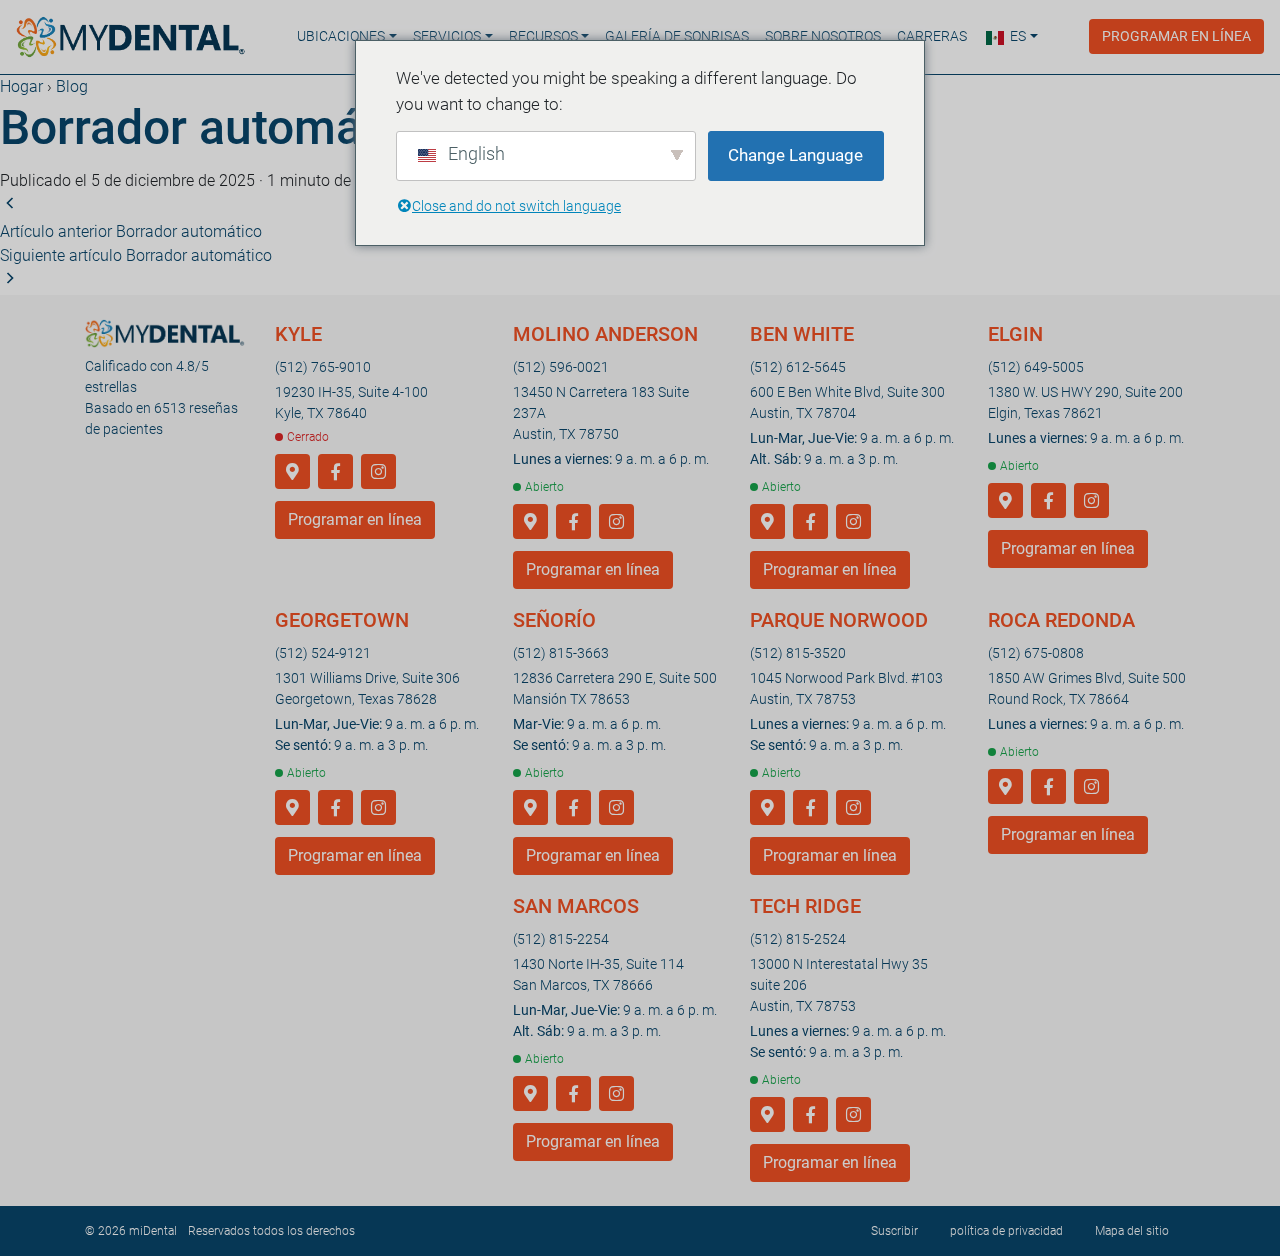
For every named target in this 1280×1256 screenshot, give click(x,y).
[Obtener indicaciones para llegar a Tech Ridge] (767, 1115)
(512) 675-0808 (1036, 653)
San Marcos (576, 906)
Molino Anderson (605, 334)
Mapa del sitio (1132, 1231)
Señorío (554, 620)
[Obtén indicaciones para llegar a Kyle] (292, 472)
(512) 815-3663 (561, 653)
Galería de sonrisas (677, 36)
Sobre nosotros (823, 36)
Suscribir (894, 1231)
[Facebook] (335, 472)
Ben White (802, 334)
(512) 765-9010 (323, 367)
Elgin (1015, 334)
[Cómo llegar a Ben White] (767, 522)
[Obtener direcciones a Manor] (530, 808)
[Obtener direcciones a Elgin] (1005, 501)
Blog (72, 86)
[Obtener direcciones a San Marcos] (530, 1094)
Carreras (932, 36)
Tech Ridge (805, 906)
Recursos (543, 36)
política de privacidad (1006, 1231)
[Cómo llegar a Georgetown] (292, 808)
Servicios (447, 36)
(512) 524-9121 (323, 653)
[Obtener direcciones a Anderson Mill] (530, 522)
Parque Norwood (839, 620)
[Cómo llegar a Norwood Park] (767, 808)
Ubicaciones (341, 36)
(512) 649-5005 (1036, 367)
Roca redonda (1061, 620)
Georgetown (342, 620)
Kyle (298, 334)
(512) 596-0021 (561, 367)
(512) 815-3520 (798, 653)
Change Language (795, 155)
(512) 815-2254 (561, 939)
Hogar (21, 86)
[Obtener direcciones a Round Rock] (1005, 787)
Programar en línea (1176, 36)
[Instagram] (378, 472)
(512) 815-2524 (798, 939)
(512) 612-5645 (798, 367)
